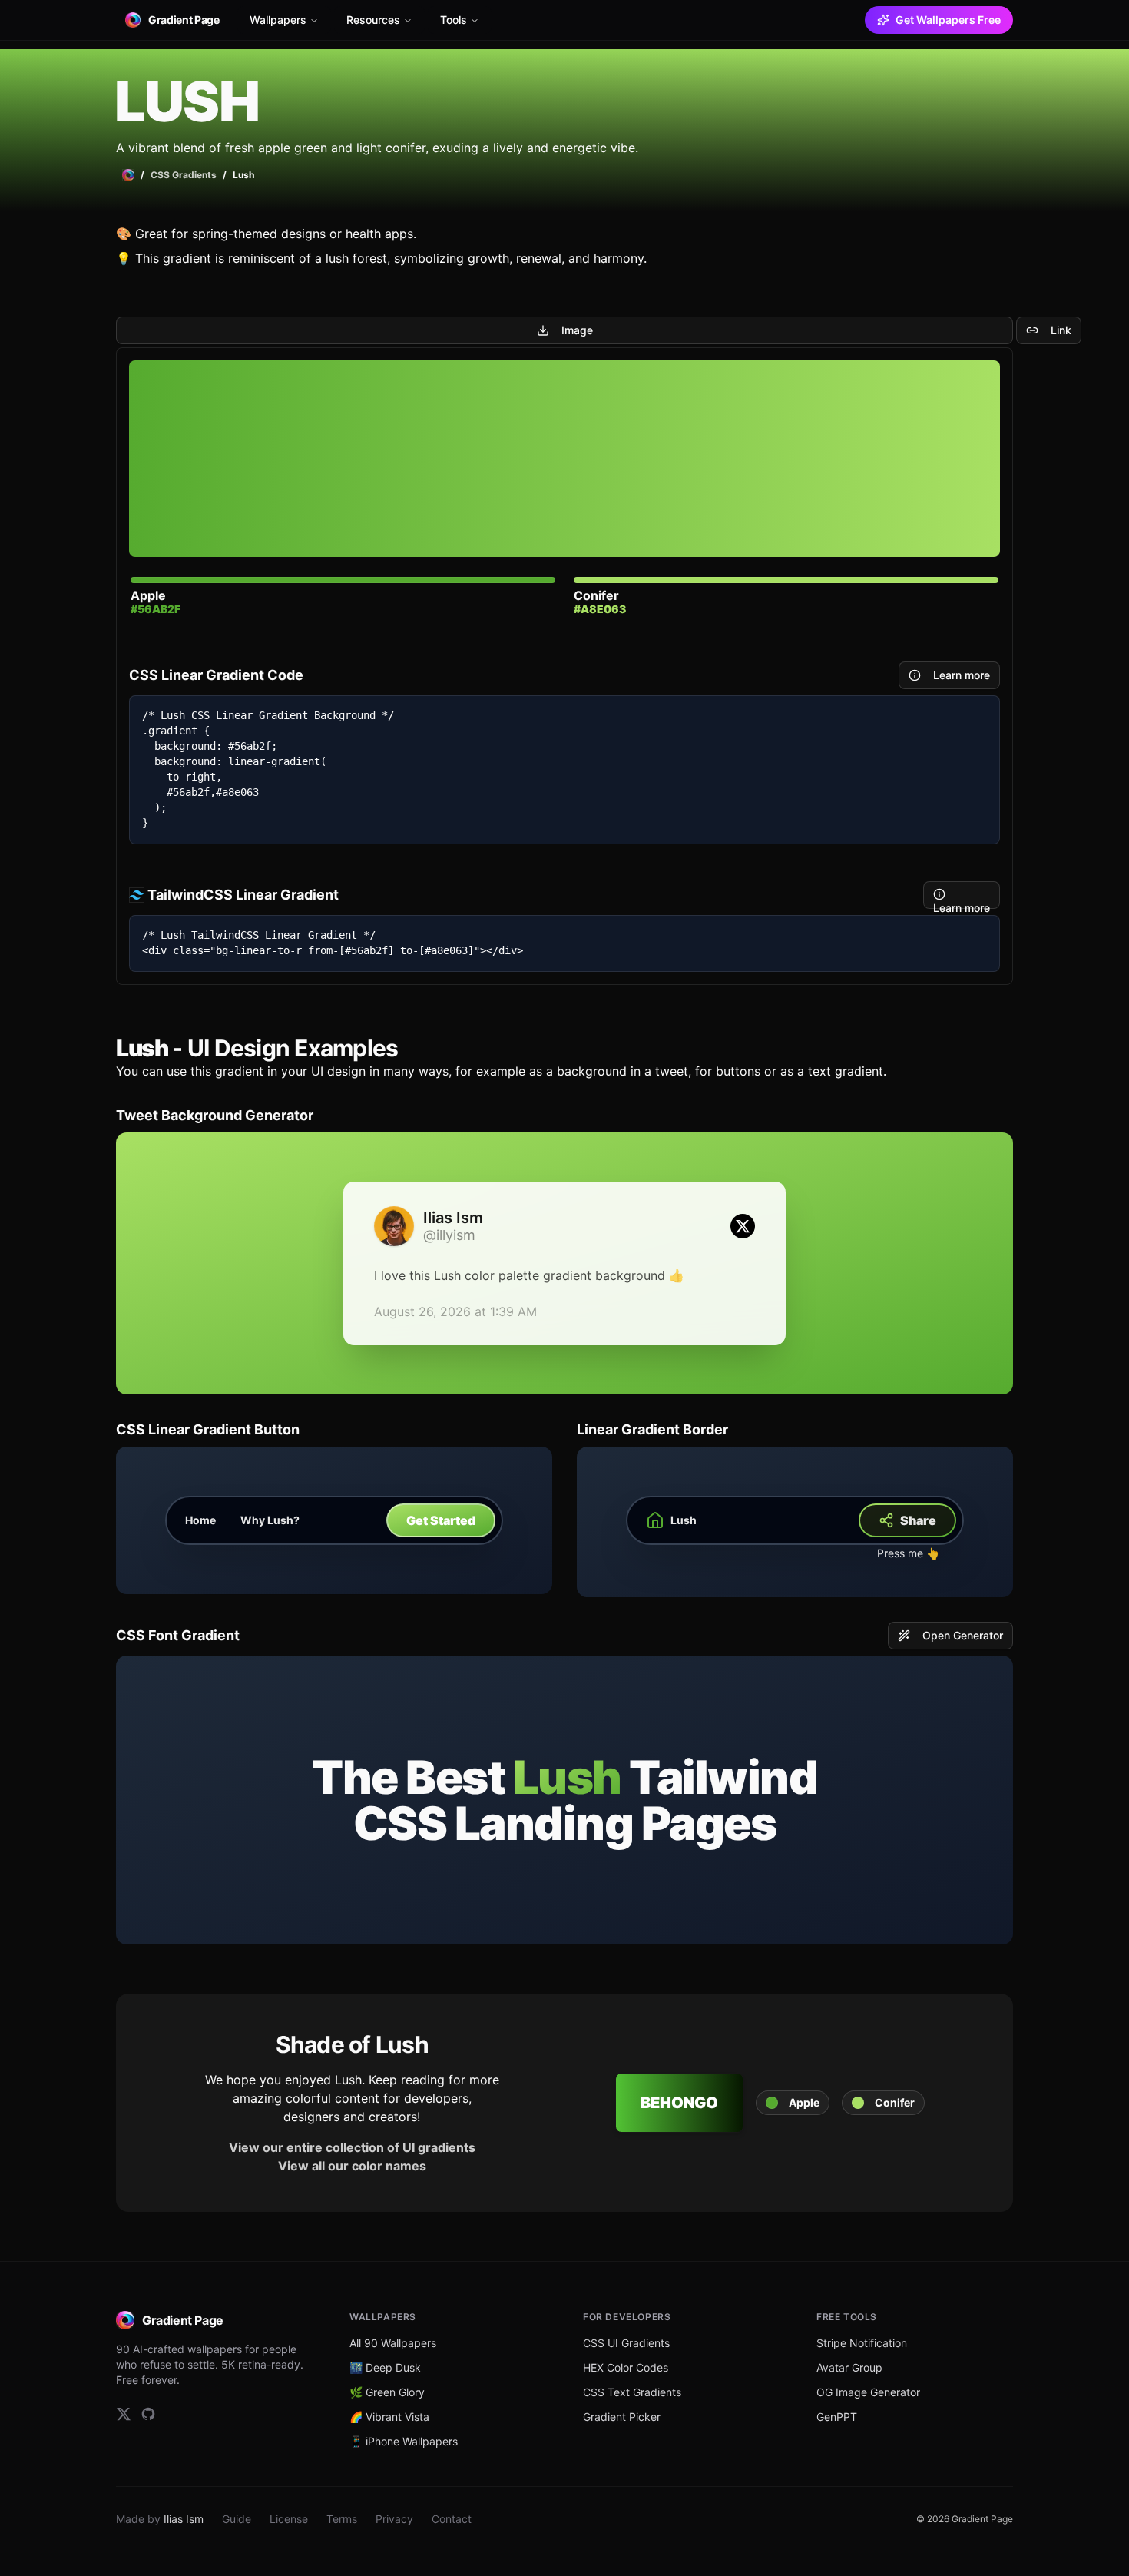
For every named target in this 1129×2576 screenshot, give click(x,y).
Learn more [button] (962, 675)
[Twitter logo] (743, 1226)
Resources (373, 20)
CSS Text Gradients (632, 2392)
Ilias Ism (184, 2519)
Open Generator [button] (963, 1635)
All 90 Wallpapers (393, 2343)
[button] (793, 2103)
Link (1061, 330)
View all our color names (352, 2166)
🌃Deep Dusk (385, 2367)
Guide (237, 2519)
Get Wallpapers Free (948, 20)
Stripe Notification (862, 2343)
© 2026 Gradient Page (965, 2519)
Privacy (394, 2519)
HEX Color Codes (626, 2367)
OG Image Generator (868, 2392)
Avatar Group (849, 2367)
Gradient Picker (622, 2417)
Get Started (441, 1520)
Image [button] (577, 330)
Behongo (679, 2103)
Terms (342, 2519)
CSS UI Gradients (626, 2343)
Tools (454, 20)
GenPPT (837, 2417)
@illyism (449, 1235)
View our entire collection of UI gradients (352, 2147)
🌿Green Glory (387, 2392)
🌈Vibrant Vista (389, 2417)
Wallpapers (278, 20)
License (289, 2519)
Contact (452, 2519)
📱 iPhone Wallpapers (404, 2441)
